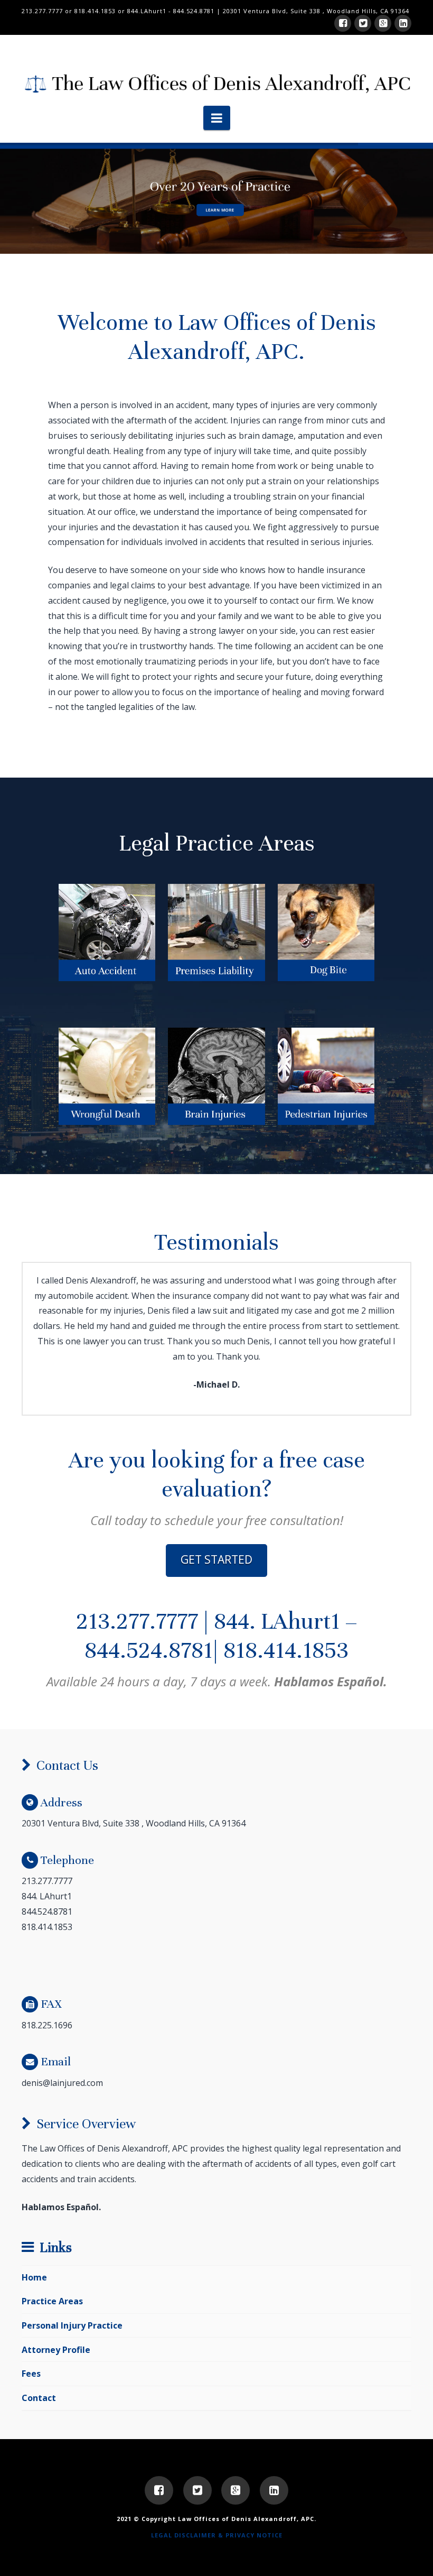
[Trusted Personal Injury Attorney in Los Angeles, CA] (216, 81)
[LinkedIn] (403, 23)
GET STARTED (216, 1559)
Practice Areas (52, 2301)
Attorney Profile (56, 2350)
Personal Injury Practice (72, 2325)
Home (34, 2277)
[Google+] (383, 23)
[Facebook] (343, 23)
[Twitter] (363, 23)
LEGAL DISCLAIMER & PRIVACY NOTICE (217, 2535)
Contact (39, 2398)
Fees (31, 2374)
